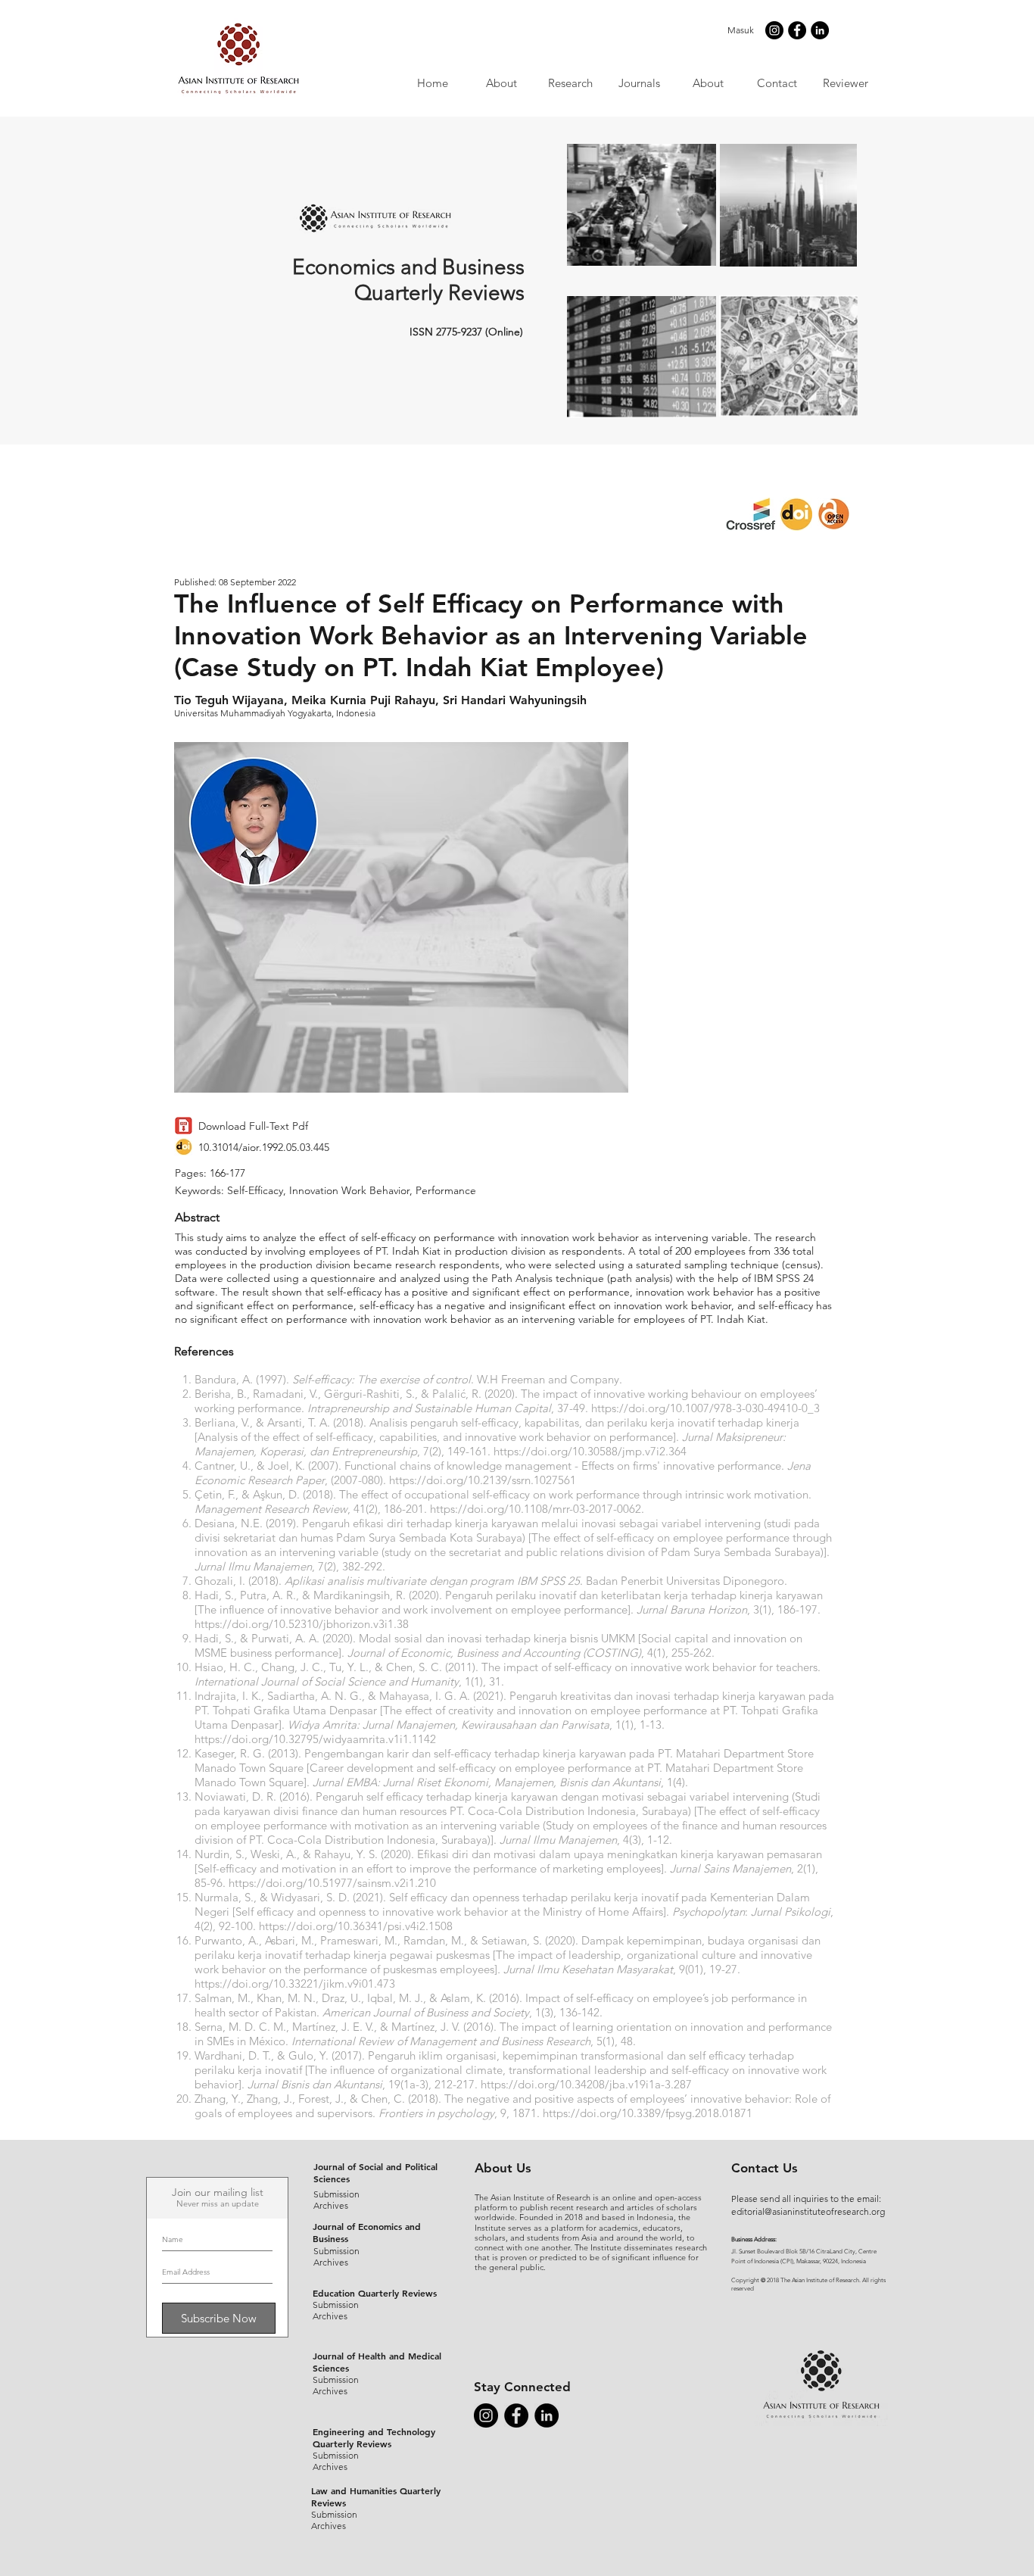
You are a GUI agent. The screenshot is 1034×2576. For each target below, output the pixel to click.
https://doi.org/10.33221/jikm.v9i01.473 (295, 1983)
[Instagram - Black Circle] (774, 30)
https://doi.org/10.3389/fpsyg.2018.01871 (648, 2113)
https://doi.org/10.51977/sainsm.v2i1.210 (332, 1883)
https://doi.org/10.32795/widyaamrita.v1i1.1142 (315, 1739)
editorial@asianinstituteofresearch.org (808, 2211)
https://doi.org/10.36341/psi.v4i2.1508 (356, 1926)
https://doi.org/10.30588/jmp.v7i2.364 (590, 1451)
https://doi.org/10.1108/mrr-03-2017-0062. (537, 1509)
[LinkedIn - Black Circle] (820, 30)
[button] (638, 83)
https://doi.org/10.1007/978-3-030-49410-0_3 (705, 1408)
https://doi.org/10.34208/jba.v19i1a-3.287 (586, 2084)
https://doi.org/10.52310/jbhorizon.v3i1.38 (302, 1624)
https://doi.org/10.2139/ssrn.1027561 (483, 1480)
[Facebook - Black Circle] (797, 30)
